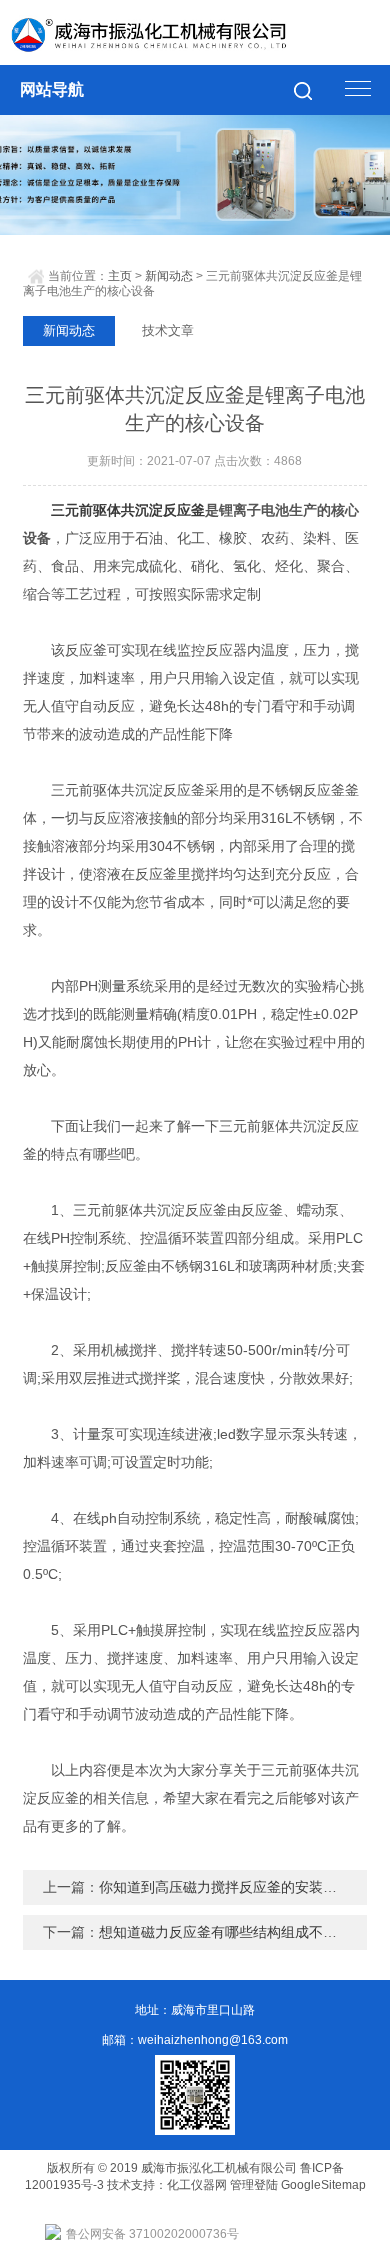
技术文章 (168, 330)
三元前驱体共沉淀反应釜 (128, 510)
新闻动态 (169, 276)
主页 (120, 276)
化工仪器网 (197, 2185)
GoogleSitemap (323, 2185)
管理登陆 (254, 2185)
